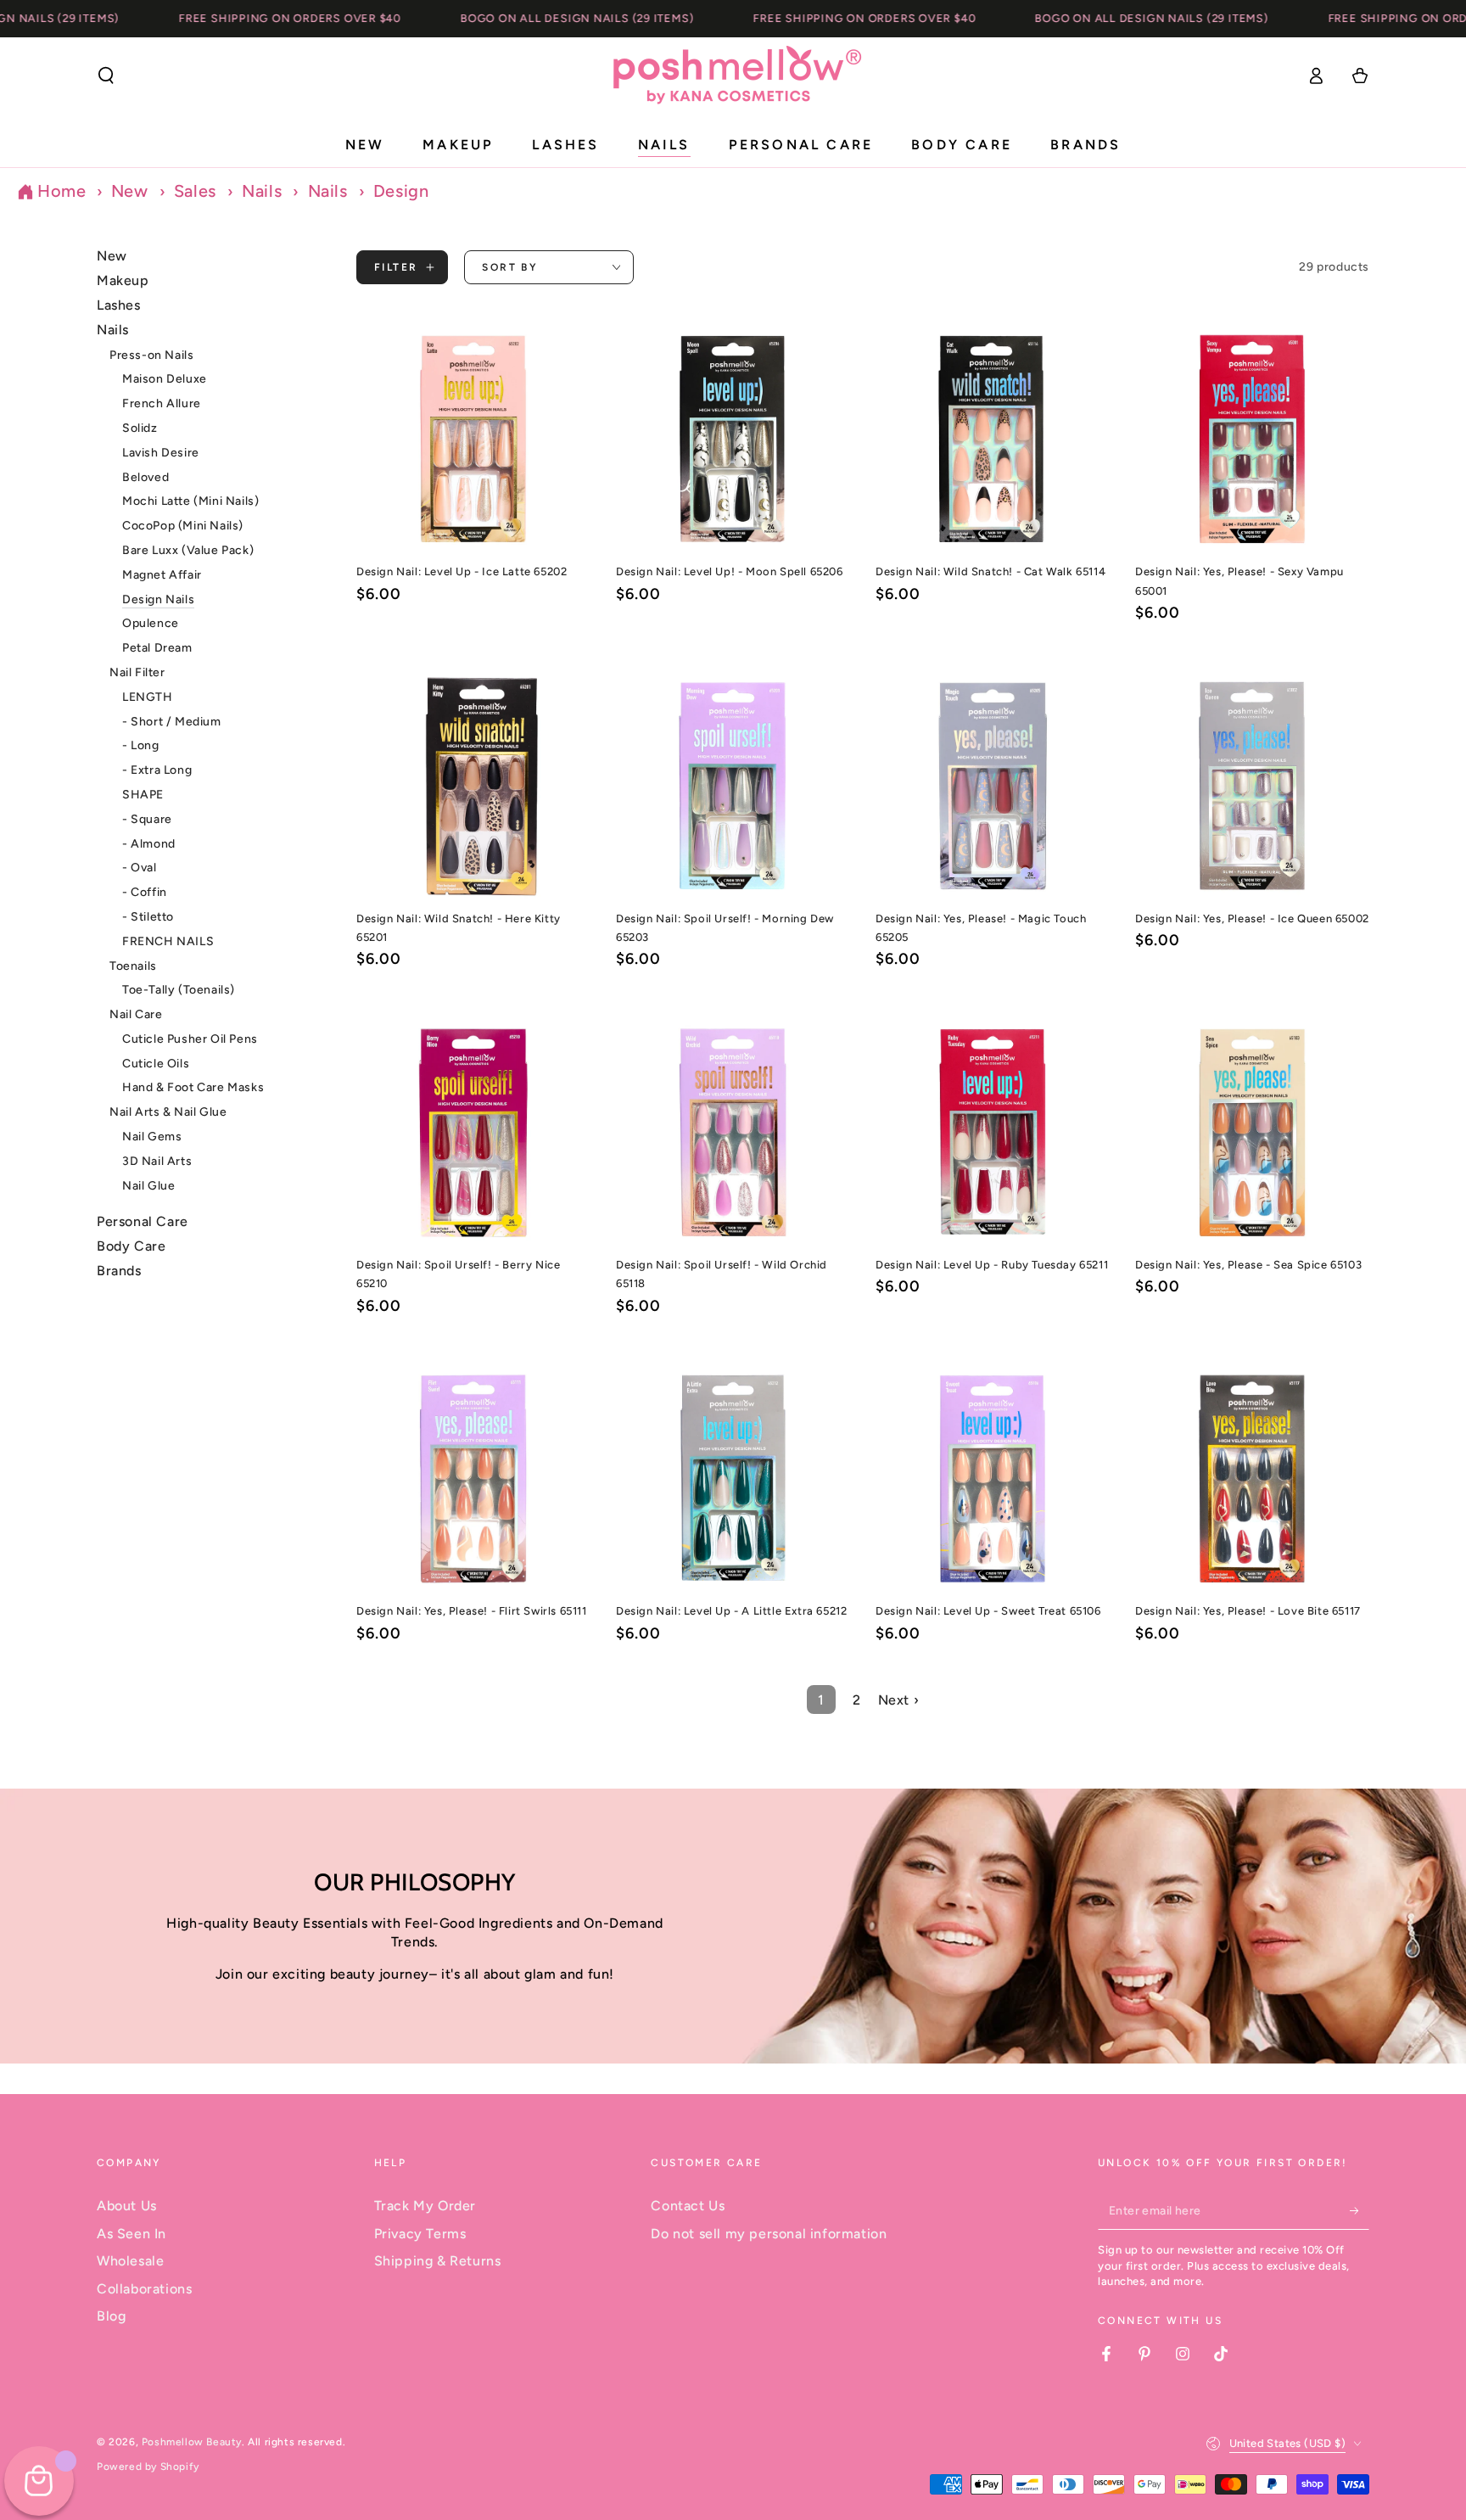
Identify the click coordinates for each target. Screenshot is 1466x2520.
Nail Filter (137, 672)
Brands (119, 1271)
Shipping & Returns (438, 2261)
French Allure (162, 403)
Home (62, 191)
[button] (106, 76)
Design (401, 191)
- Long (141, 745)
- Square (147, 819)
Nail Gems (152, 1137)
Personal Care (143, 1221)
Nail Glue (148, 1186)
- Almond (149, 843)
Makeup (123, 280)
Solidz (140, 428)
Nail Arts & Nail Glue (168, 1112)
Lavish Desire (161, 453)
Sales (198, 191)
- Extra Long (157, 770)
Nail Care (136, 1014)
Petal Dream (157, 648)
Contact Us (688, 2206)
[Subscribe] (1360, 2210)
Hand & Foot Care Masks (193, 1087)
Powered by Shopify (148, 2467)
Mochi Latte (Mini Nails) (190, 501)
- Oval (140, 868)
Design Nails (158, 599)
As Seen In (131, 2234)
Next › (899, 1700)
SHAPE (143, 795)
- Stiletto (148, 917)
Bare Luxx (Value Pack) (188, 550)
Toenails (133, 965)
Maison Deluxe (165, 379)
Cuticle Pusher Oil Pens (190, 1039)
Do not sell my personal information (769, 2234)
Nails (264, 191)
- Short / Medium (172, 721)
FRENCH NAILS (168, 941)
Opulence (151, 623)
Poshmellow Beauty (192, 2442)
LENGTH (148, 697)
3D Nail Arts (157, 1161)
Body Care (131, 1246)
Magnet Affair (162, 575)
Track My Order (425, 2206)
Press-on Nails (151, 354)
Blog (111, 2316)
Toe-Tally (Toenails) (179, 990)
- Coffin (145, 892)
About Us (127, 2206)
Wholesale (130, 2261)
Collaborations (144, 2289)
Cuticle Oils (156, 1064)
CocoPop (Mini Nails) (183, 526)
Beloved (145, 476)
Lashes (119, 305)
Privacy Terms (420, 2234)
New (132, 191)
